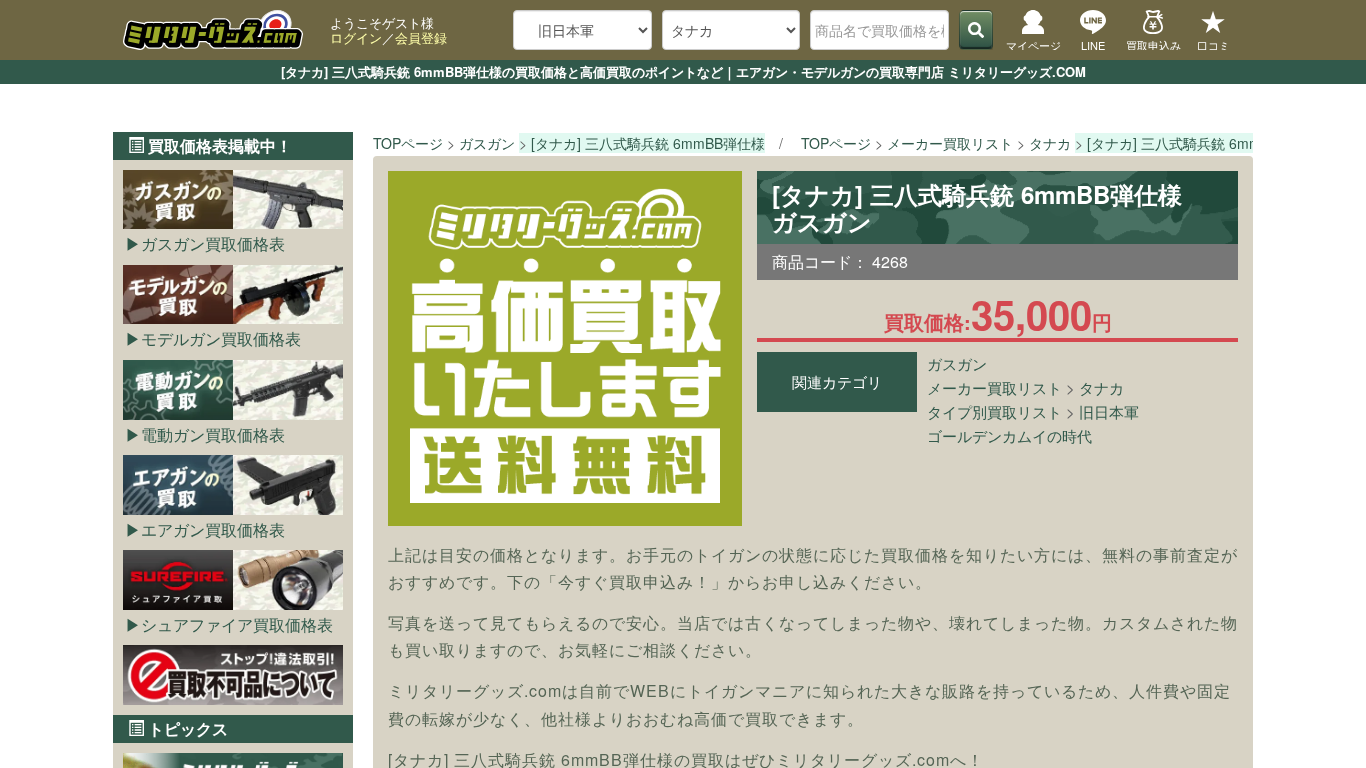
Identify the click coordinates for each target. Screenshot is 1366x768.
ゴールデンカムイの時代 (1009, 435)
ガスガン (957, 363)
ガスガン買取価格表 (213, 243)
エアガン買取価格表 (213, 529)
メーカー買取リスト (994, 387)
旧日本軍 (1109, 411)
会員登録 (421, 37)
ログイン (356, 37)
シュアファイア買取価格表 (237, 624)
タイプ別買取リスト (994, 411)
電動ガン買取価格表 (213, 434)
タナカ (1101, 387)
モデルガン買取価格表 (221, 338)
